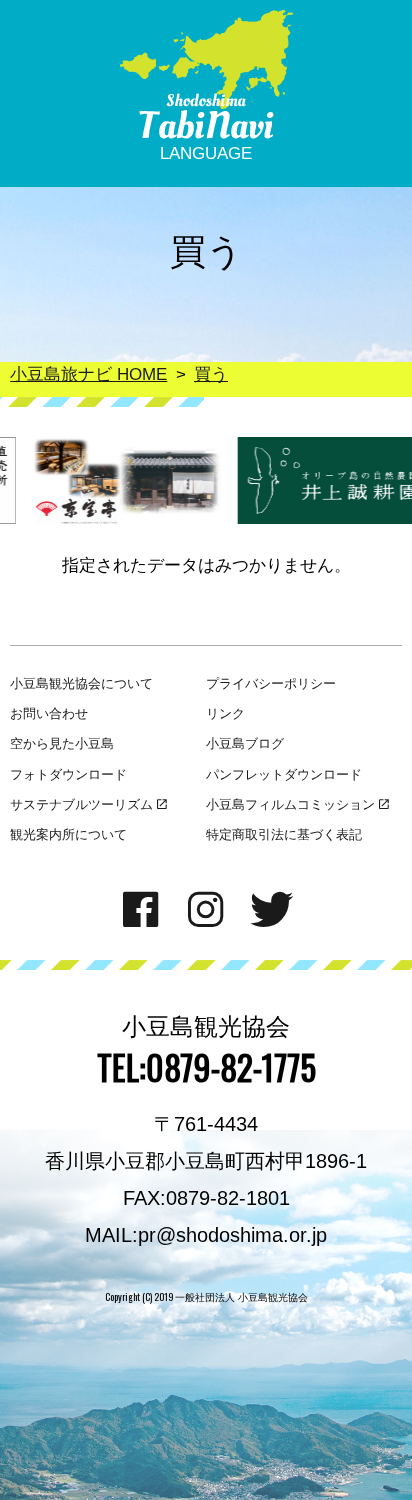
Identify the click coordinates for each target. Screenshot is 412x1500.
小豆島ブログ (245, 743)
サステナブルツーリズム (81, 804)
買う (211, 374)
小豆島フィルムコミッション (290, 804)
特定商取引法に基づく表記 (284, 834)
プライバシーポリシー (271, 683)
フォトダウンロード (68, 774)
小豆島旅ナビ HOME (88, 374)
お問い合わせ (49, 713)
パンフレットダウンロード (284, 774)
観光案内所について (68, 834)
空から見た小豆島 (62, 743)
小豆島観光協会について (81, 683)
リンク (225, 713)
